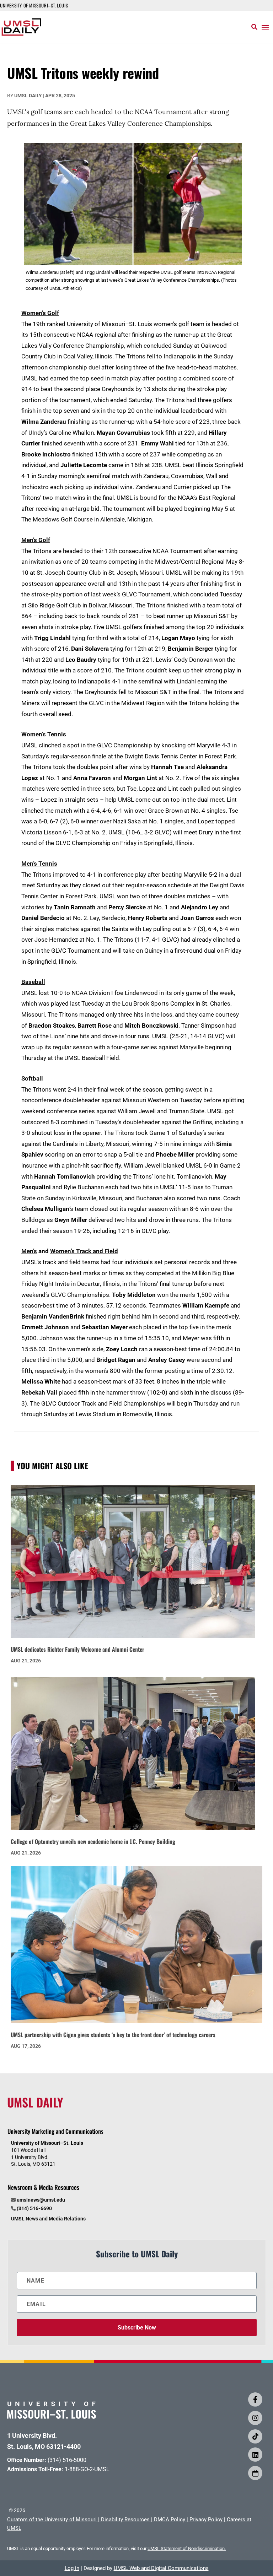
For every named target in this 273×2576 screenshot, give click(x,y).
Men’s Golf (36, 540)
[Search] (254, 27)
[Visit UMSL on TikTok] (255, 2436)
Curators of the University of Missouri (52, 2520)
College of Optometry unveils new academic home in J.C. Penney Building (93, 1841)
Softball (32, 1078)
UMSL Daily (28, 96)
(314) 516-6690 (34, 2208)
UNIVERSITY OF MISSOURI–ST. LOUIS (34, 5)
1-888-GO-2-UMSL (87, 2469)
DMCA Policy (170, 2520)
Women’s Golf (40, 313)
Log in (72, 2568)
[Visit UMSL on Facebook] (255, 2399)
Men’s (29, 1251)
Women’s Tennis (44, 734)
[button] (265, 27)
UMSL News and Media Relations (48, 2219)
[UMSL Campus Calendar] (255, 2473)
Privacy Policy (206, 2520)
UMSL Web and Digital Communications (161, 2568)
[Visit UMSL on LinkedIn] (255, 2455)
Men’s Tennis (39, 864)
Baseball (33, 982)
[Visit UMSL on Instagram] (255, 2418)
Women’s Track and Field (84, 1251)
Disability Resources (125, 2520)
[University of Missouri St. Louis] (52, 2416)
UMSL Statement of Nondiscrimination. (187, 2548)
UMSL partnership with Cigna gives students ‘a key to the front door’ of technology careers (113, 2035)
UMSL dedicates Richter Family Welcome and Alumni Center (77, 1649)
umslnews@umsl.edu (41, 2200)
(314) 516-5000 (67, 2460)
